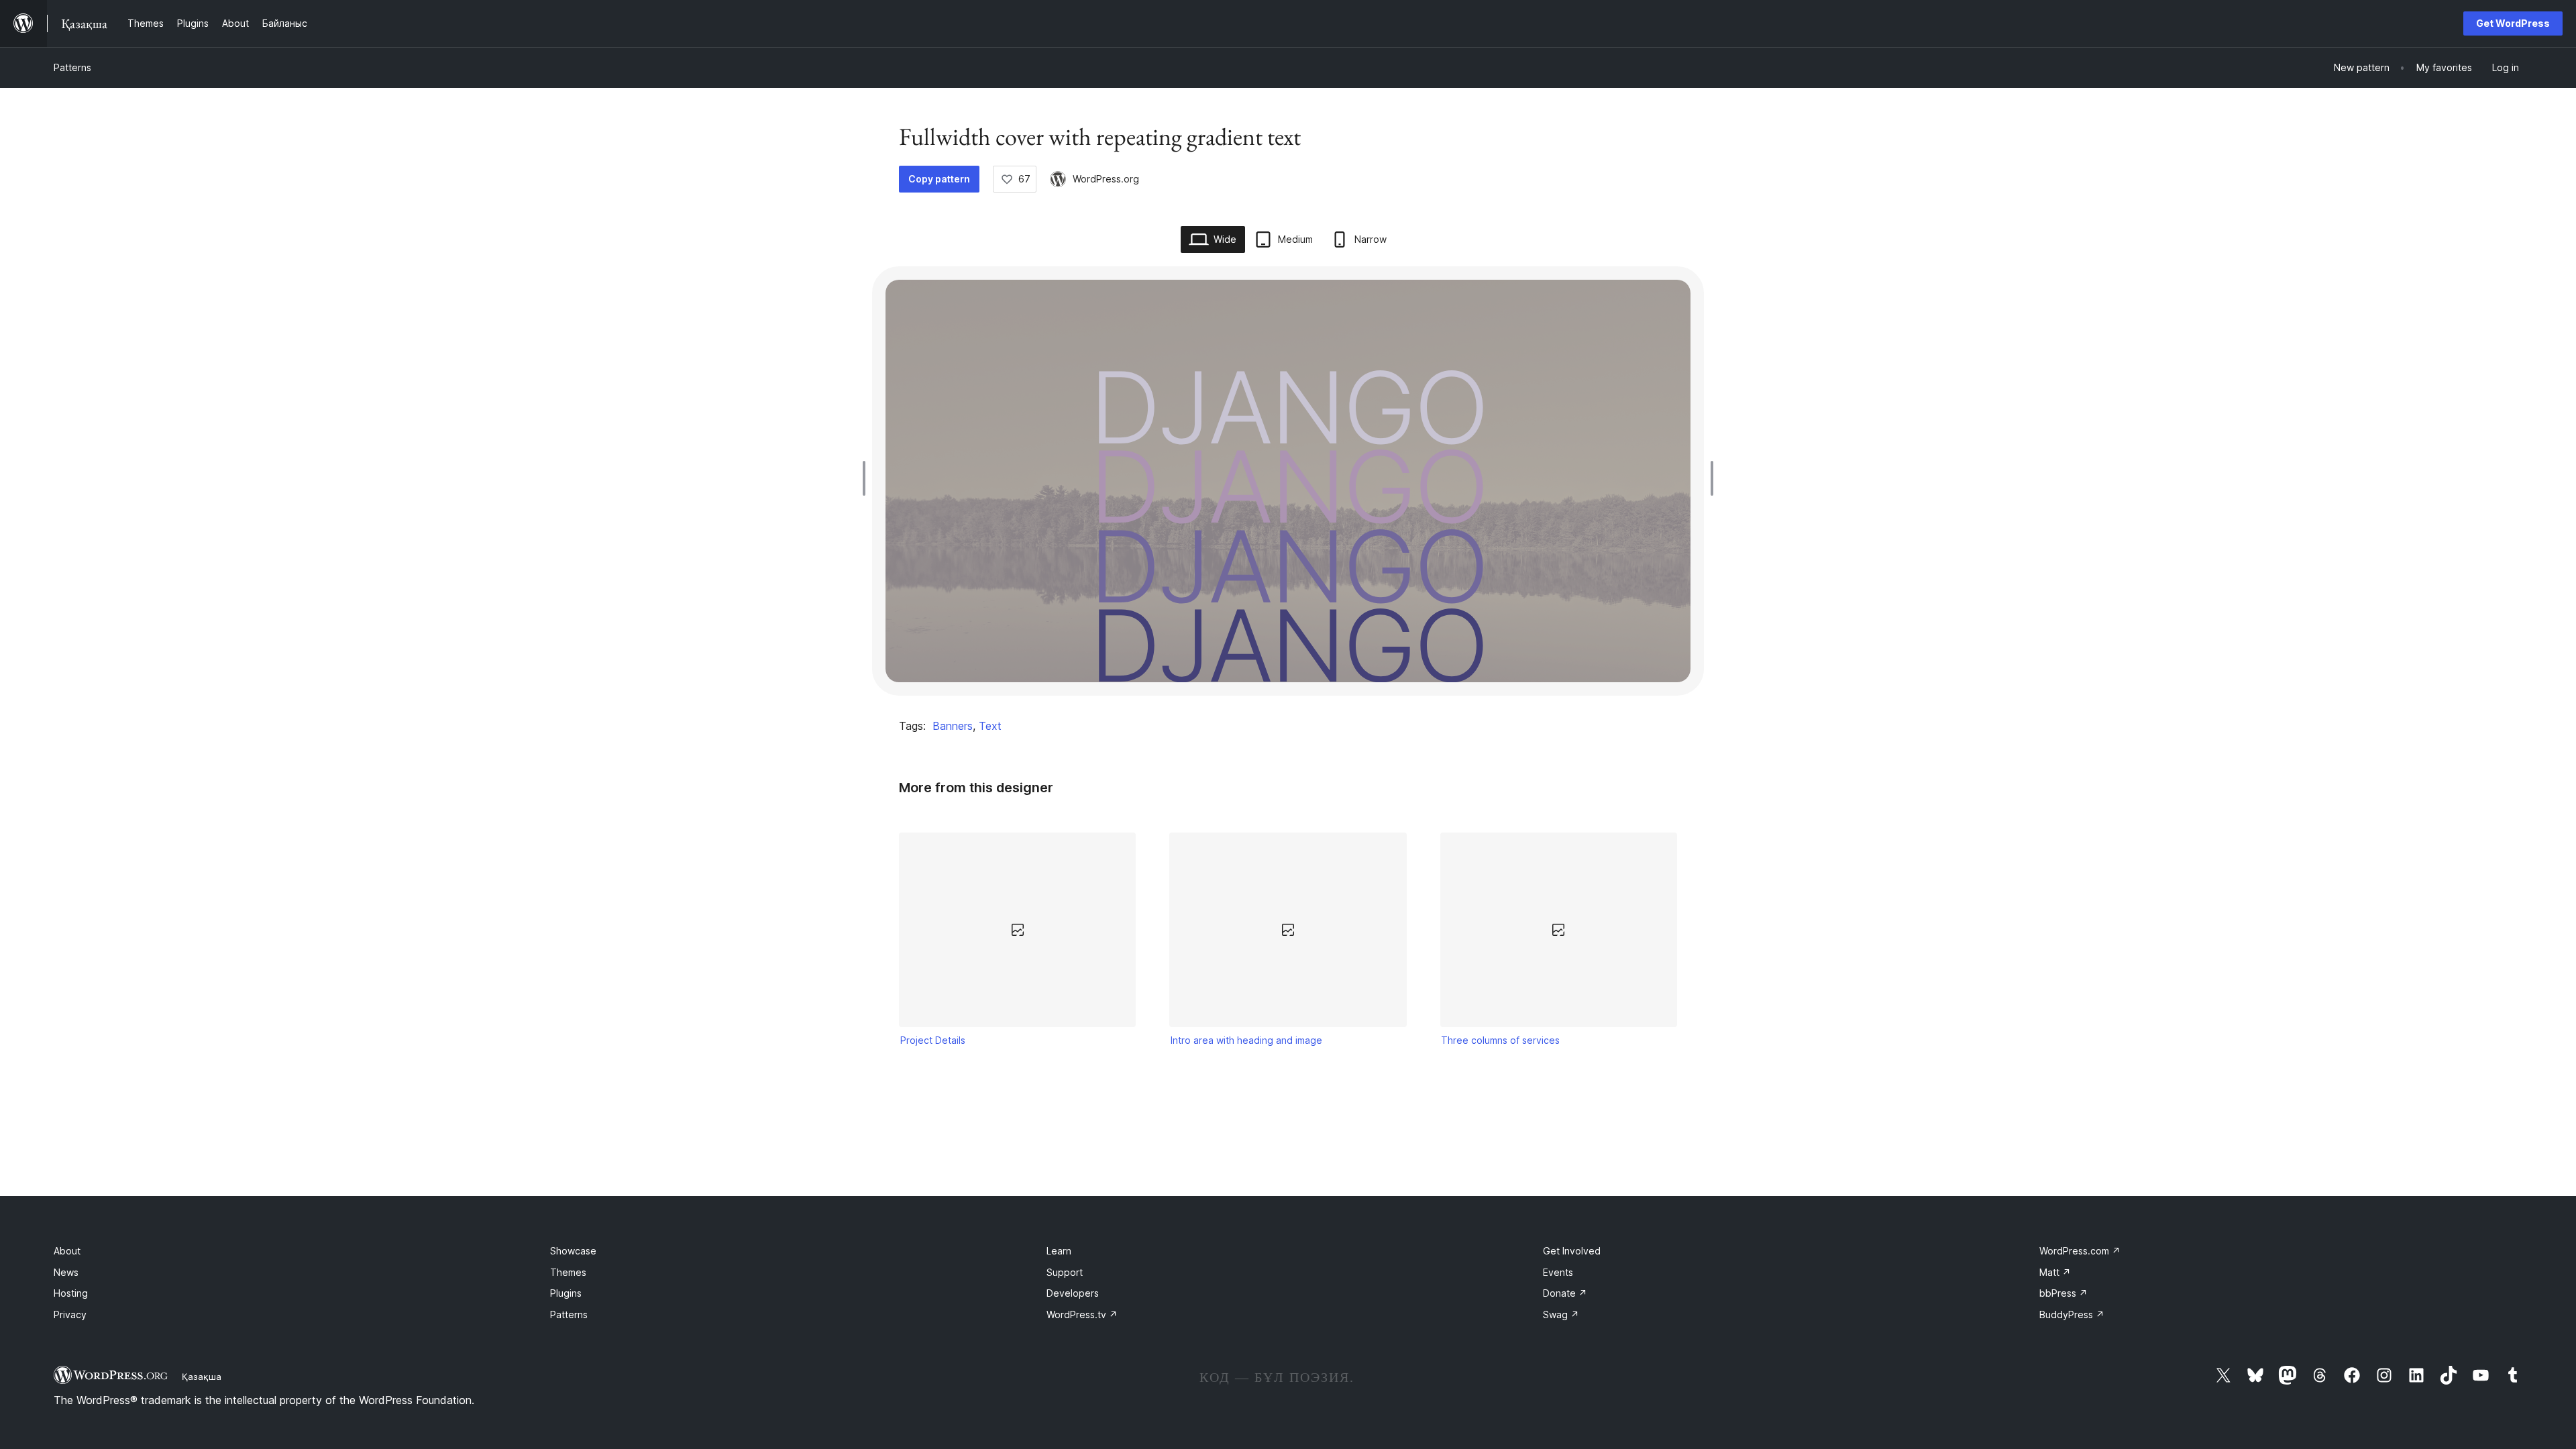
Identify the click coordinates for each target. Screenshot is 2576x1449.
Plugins (566, 1293)
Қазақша (202, 1377)
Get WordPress (2513, 23)
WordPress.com (2080, 1251)
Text (990, 726)
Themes (568, 1272)
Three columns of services (1500, 1040)
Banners (953, 726)
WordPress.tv (1082, 1314)
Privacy (70, 1314)
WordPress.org (1106, 179)
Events (1558, 1272)
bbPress (2063, 1293)
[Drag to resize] (867, 478)
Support (1065, 1272)
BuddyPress (2072, 1314)
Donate (1565, 1293)
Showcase (573, 1251)
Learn (1059, 1251)
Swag (1561, 1314)
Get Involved (1572, 1251)
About (67, 1251)
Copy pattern (939, 179)
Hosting (71, 1293)
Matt (2055, 1272)
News (66, 1272)
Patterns (72, 67)
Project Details (933, 1040)
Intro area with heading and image (1246, 1040)
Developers (1073, 1293)
